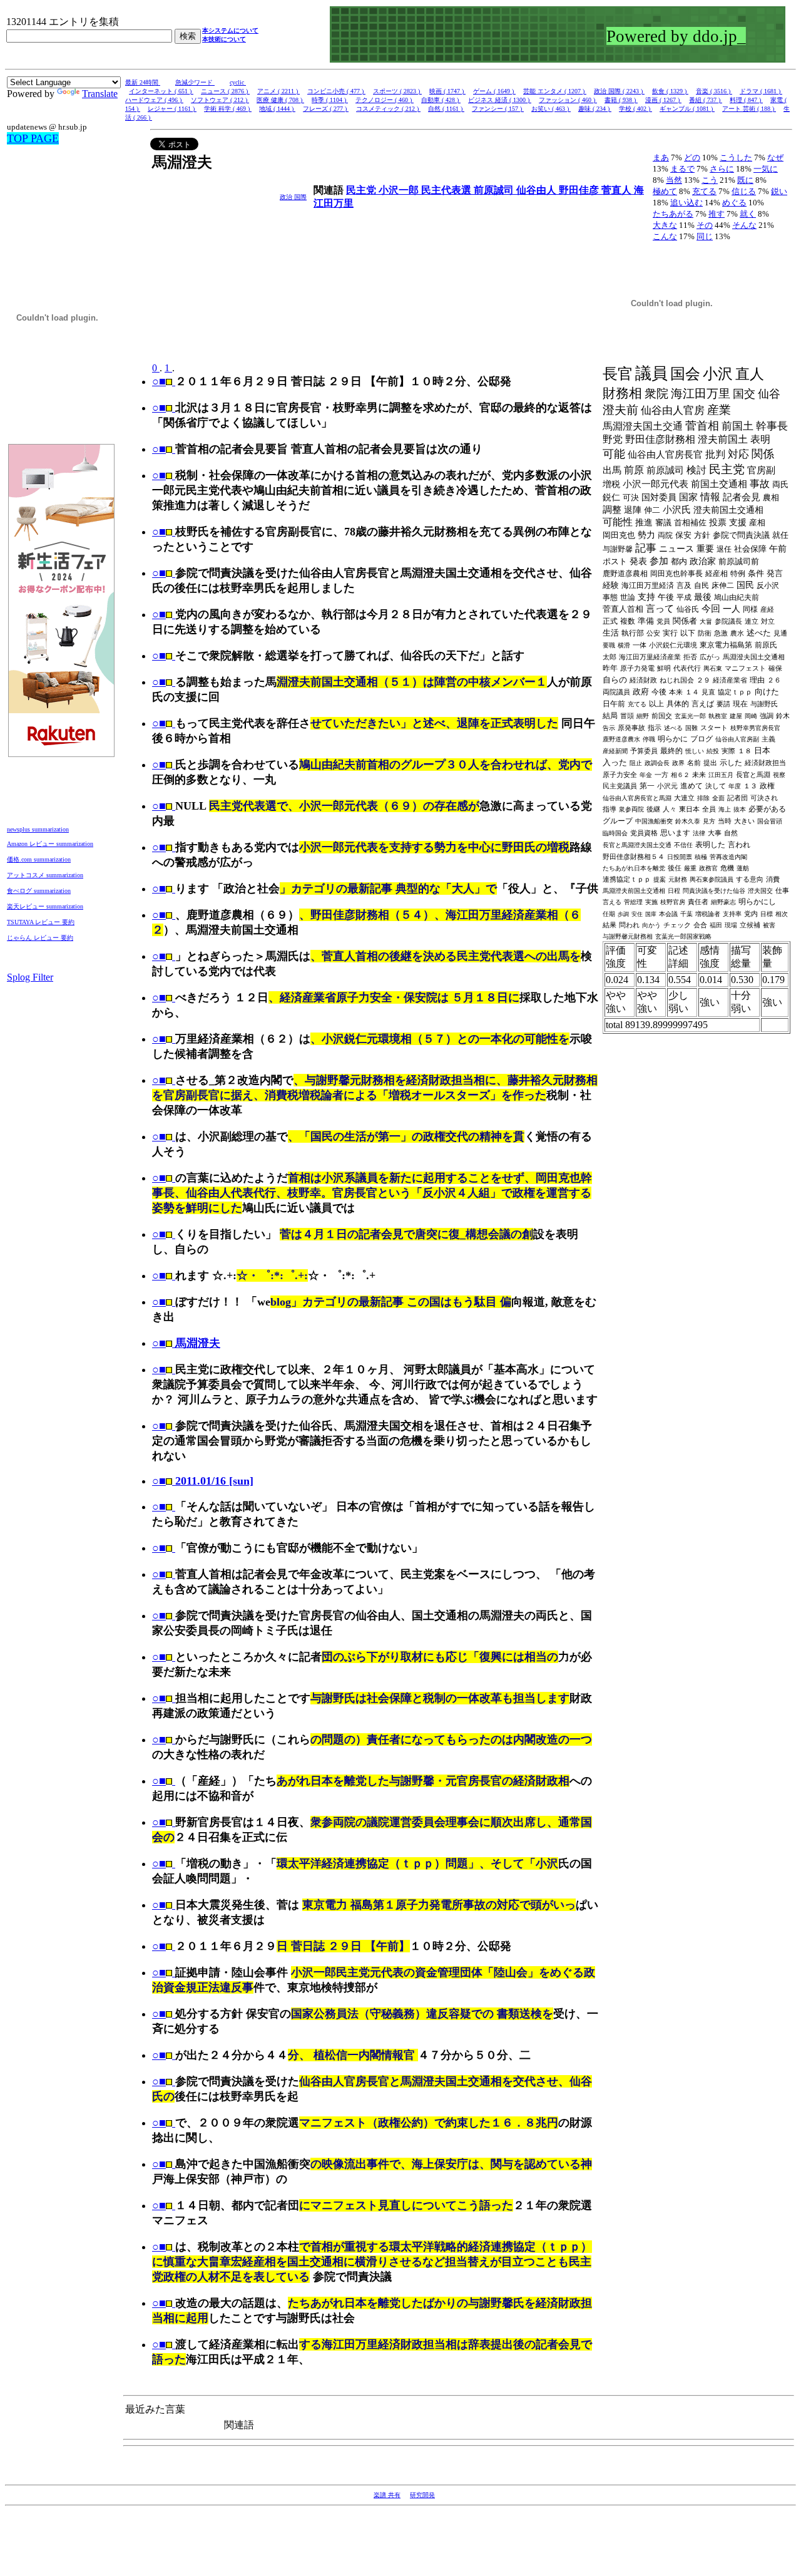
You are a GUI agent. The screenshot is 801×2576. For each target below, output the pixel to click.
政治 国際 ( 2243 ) (619, 91)
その (705, 225)
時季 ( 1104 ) (330, 100)
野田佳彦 (580, 190)
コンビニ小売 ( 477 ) (336, 91)
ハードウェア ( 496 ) (154, 100)
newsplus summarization (38, 829)
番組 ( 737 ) (706, 100)
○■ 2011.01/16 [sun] (203, 1481)
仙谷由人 (538, 190)
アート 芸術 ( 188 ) (749, 109)
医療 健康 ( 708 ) (280, 100)
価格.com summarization (39, 859)
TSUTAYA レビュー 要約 (41, 922)
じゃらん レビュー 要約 (40, 938)
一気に (766, 169)
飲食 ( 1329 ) (670, 91)
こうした (736, 157)
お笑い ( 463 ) (551, 109)
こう (710, 180)
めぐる (734, 203)
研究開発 (422, 2495)
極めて (665, 191)
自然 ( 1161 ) (446, 109)
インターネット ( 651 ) (161, 91)
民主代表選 (447, 190)
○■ (159, 381)
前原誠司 (495, 190)
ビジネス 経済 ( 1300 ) (500, 100)
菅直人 (618, 190)
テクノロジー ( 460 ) (385, 100)
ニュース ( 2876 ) (225, 91)
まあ (661, 157)
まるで (682, 169)
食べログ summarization (39, 891)
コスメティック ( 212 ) (388, 109)
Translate (100, 94)
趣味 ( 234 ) (595, 109)
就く (748, 214)
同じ (705, 236)
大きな (665, 225)
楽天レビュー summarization (45, 906)
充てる (704, 191)
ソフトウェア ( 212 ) (220, 100)
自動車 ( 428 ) (441, 100)
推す (717, 214)
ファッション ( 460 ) (568, 100)
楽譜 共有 (387, 2495)
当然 (674, 180)
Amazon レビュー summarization (50, 844)
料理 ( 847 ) (746, 100)
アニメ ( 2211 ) (278, 91)
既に (745, 180)
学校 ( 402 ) (635, 109)
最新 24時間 (143, 82)
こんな (665, 236)
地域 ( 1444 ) (277, 109)
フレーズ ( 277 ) (326, 109)
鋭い (779, 191)
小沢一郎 (400, 190)
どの (692, 157)
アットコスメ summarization (45, 875)
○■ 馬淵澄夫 (186, 1343)
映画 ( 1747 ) (447, 91)
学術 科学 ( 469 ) (228, 109)
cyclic (238, 82)
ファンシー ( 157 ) (498, 109)
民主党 (362, 190)
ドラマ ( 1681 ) (761, 91)
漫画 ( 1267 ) (663, 100)
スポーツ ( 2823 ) (397, 91)
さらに (722, 169)
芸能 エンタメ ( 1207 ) (555, 91)
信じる (744, 191)
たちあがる (673, 214)
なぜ (775, 157)
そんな (744, 225)
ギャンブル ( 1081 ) (687, 109)
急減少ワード (195, 82)
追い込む (686, 203)
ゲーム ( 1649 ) (494, 91)
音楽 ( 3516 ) (714, 91)
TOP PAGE (33, 138)
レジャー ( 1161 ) (172, 109)
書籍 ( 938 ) (621, 100)
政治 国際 (293, 197)
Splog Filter (30, 977)
